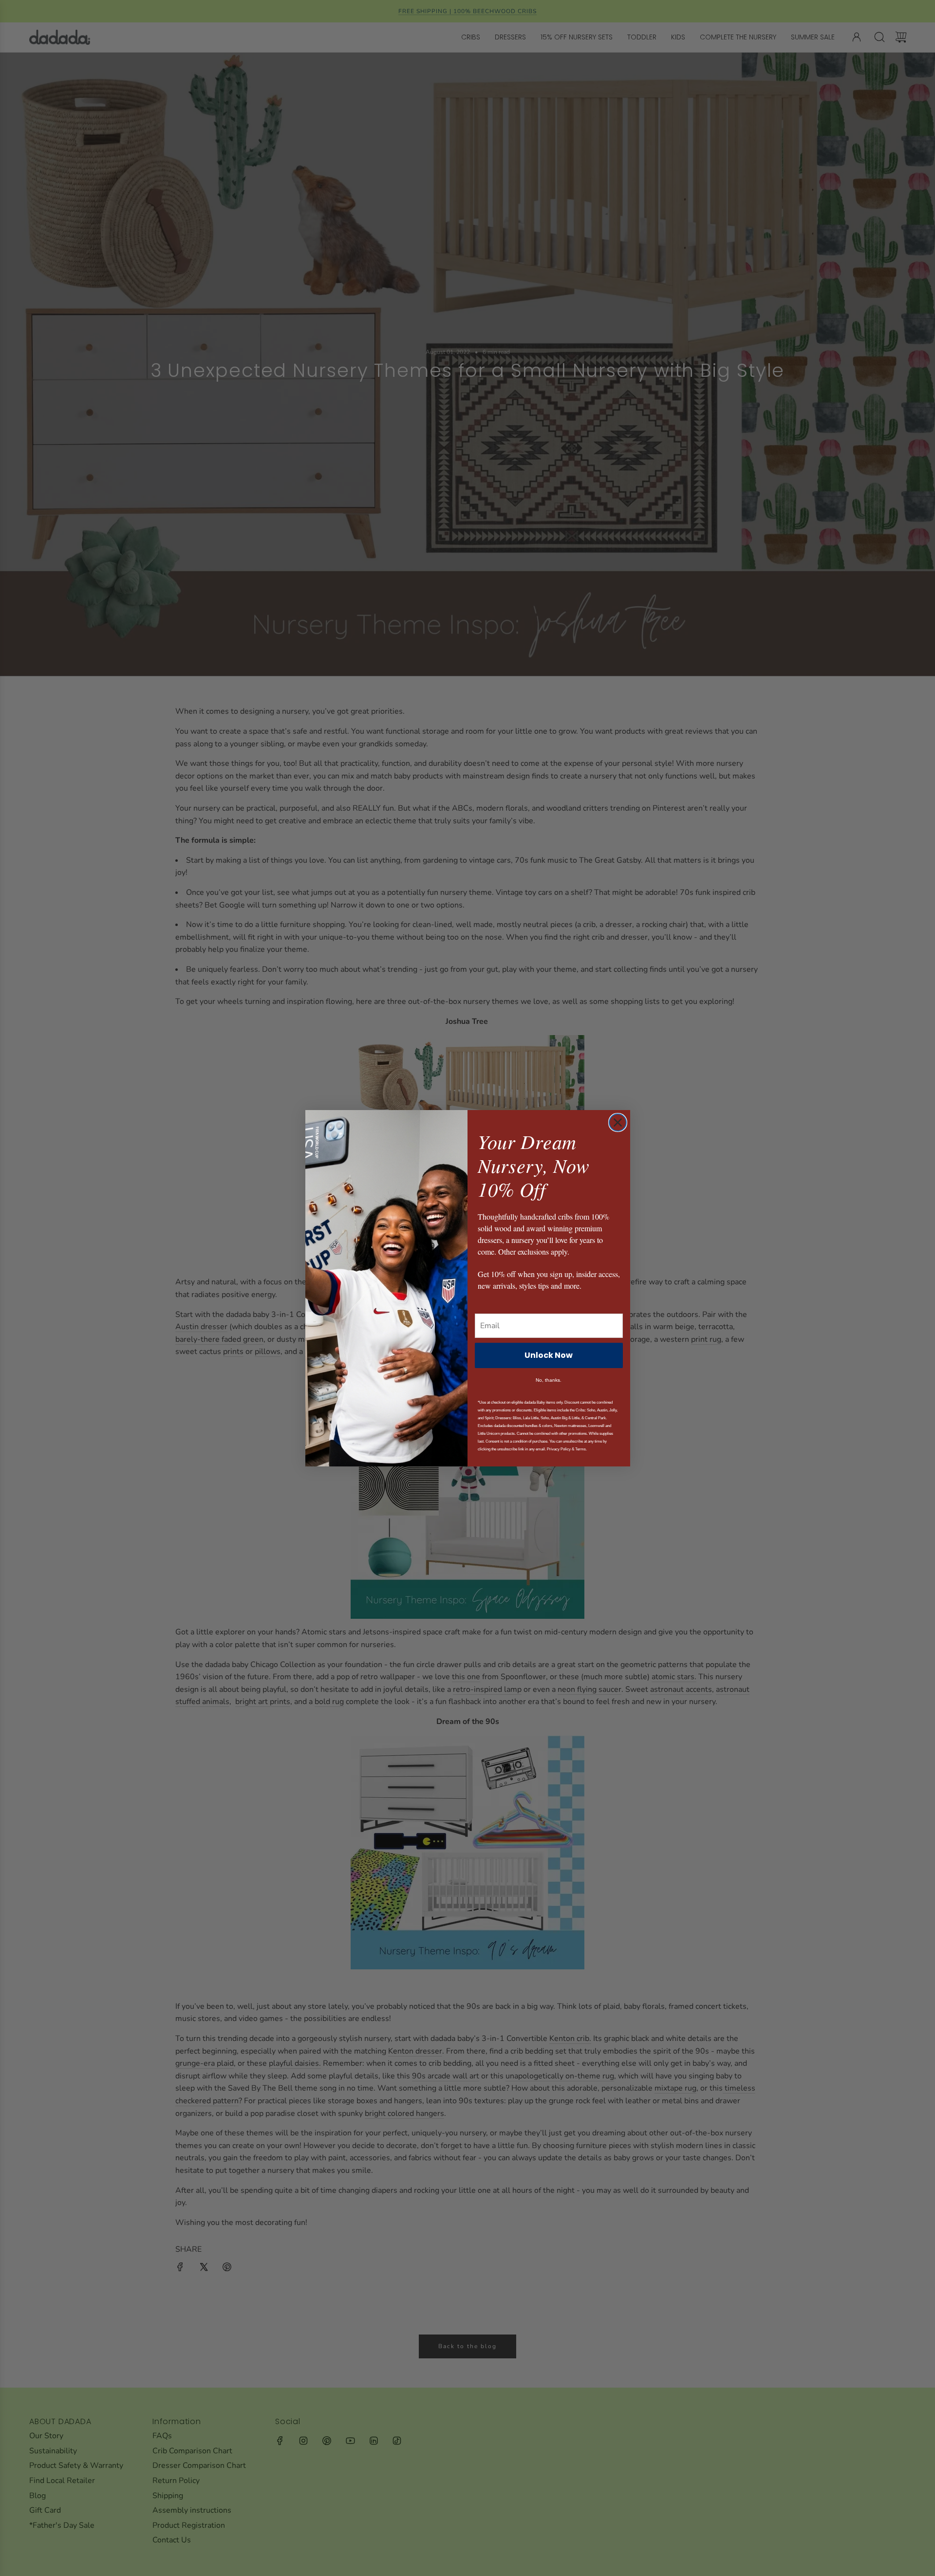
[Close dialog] (618, 1122)
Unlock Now (549, 1355)
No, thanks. (549, 1380)
